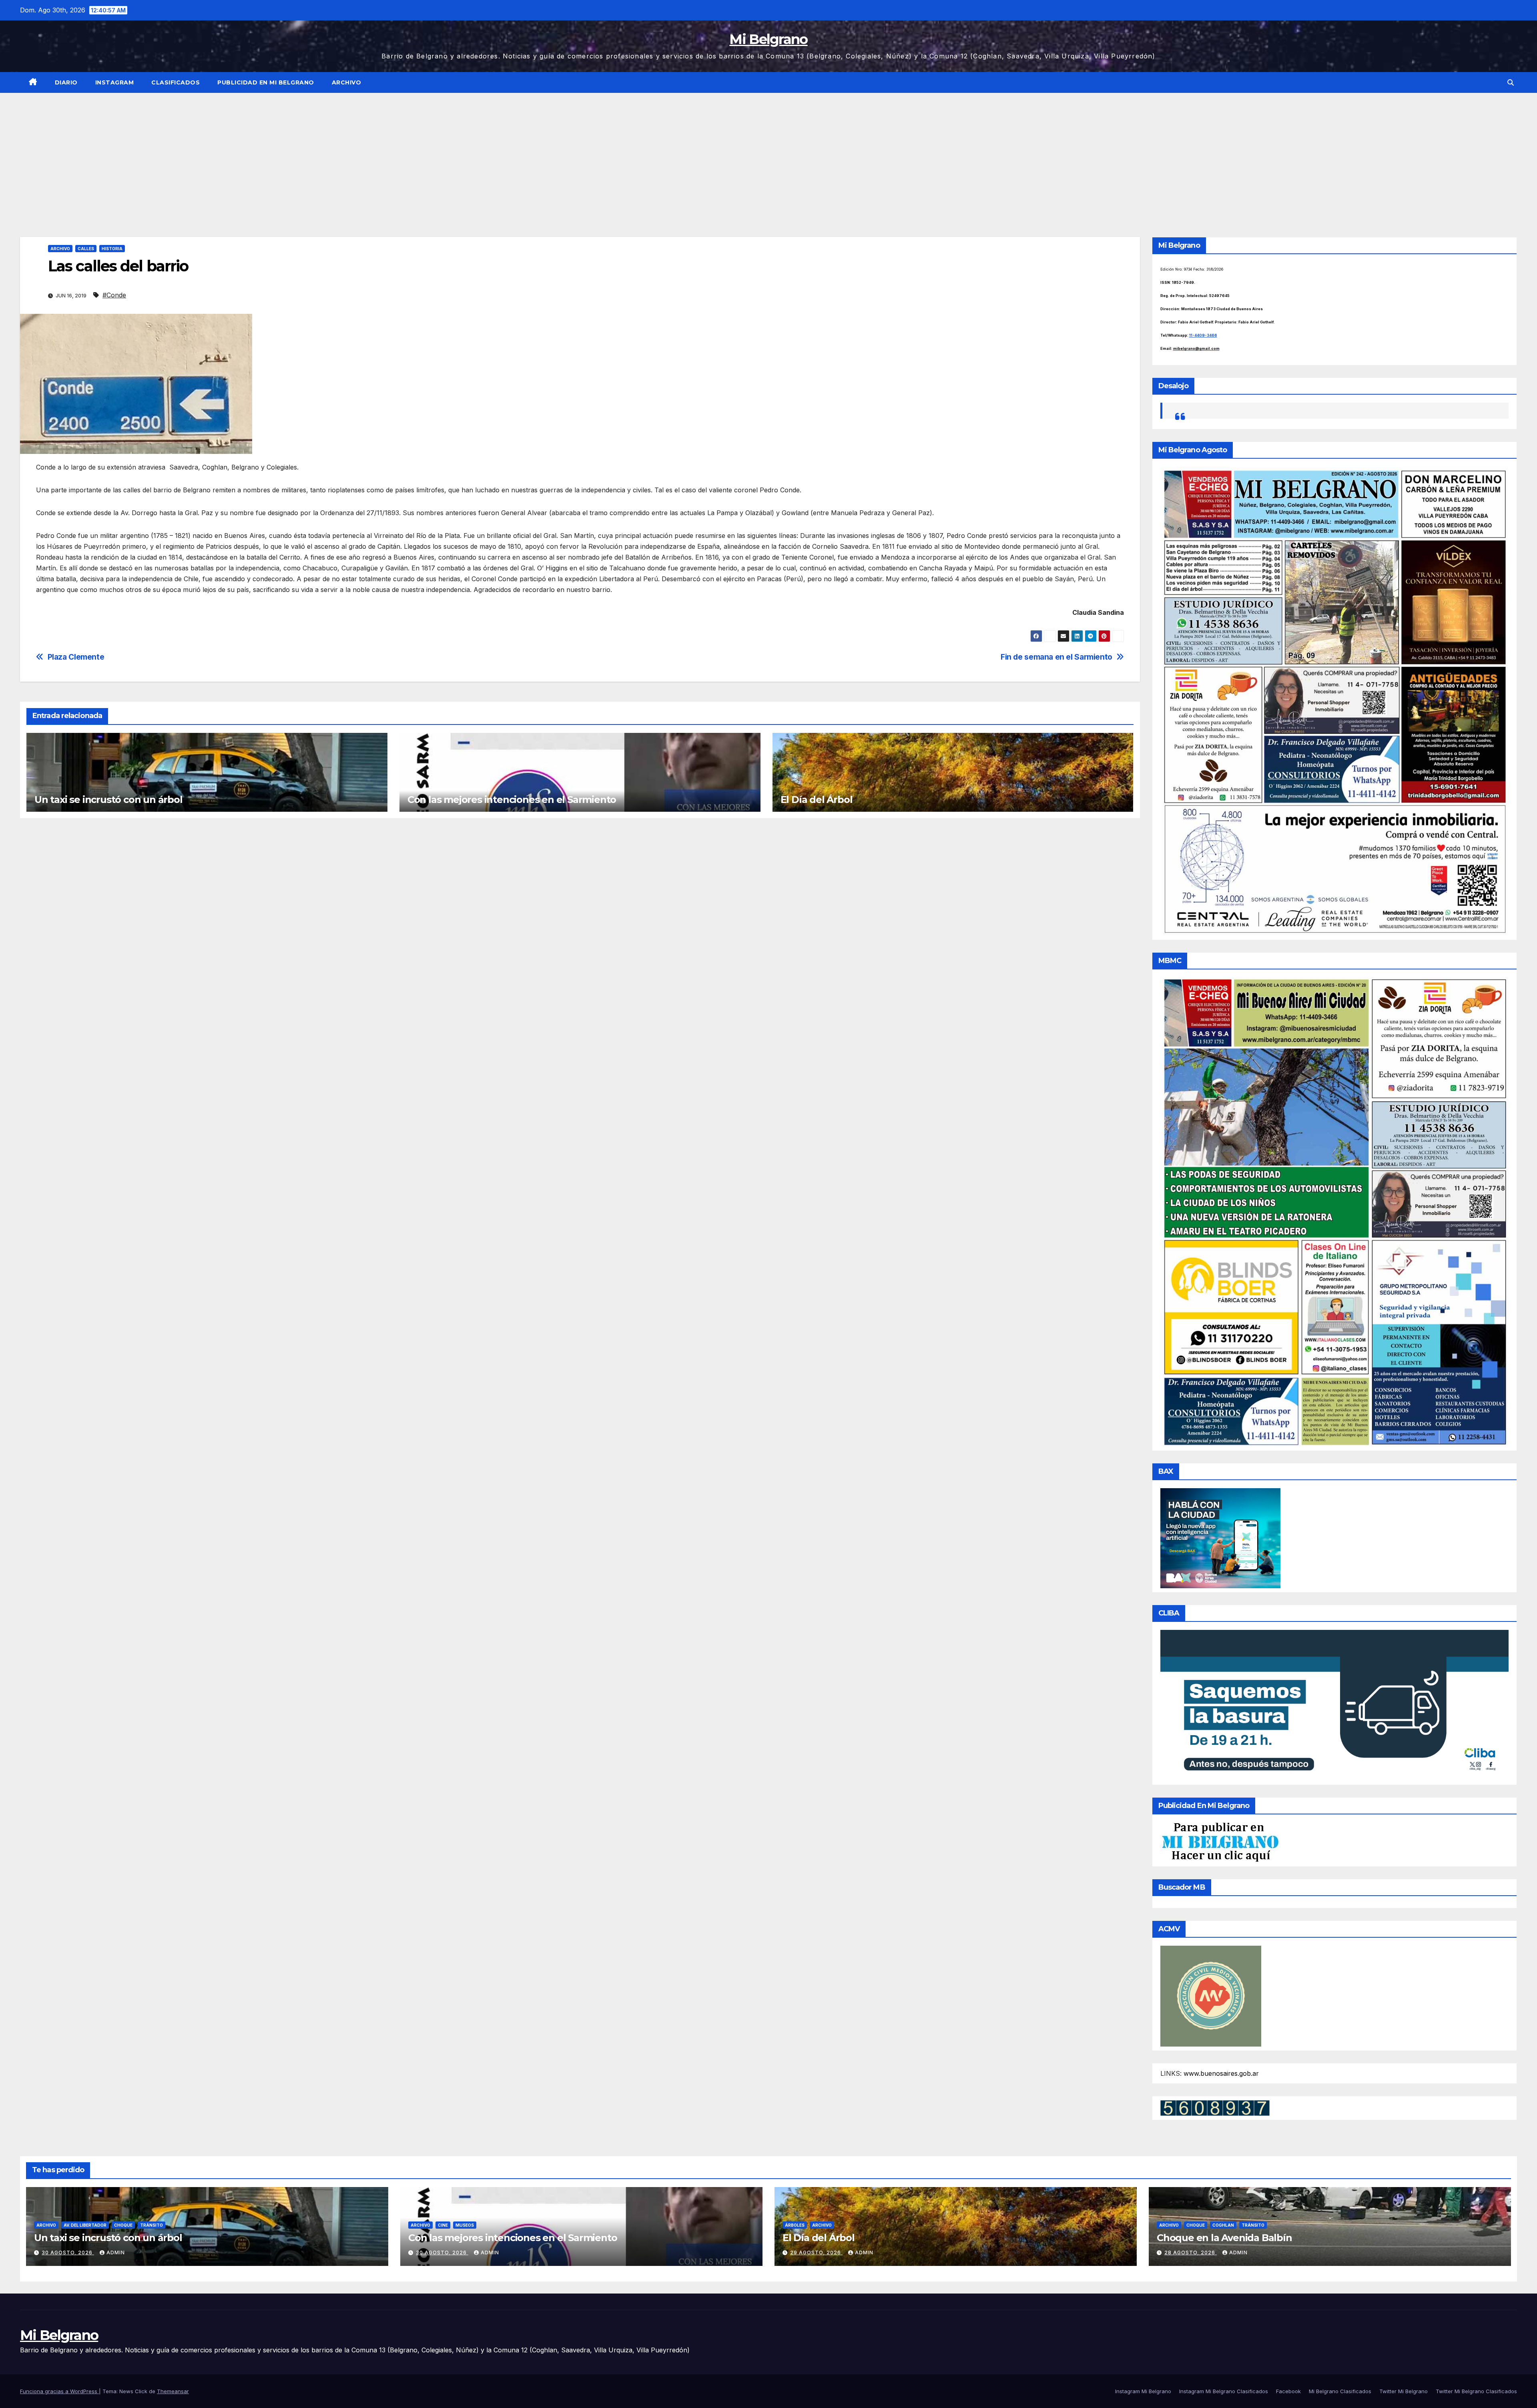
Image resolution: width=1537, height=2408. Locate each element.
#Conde (114, 295)
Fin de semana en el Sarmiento (1056, 657)
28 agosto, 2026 (1191, 2252)
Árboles (795, 2225)
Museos (465, 2225)
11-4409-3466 (1203, 335)
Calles (86, 249)
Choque (123, 2225)
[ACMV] (1211, 1996)
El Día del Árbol (817, 800)
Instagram (115, 82)
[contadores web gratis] (1215, 2107)
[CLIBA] (1335, 1705)
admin (116, 2252)
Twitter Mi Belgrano (1404, 2391)
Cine (443, 2225)
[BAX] (1220, 1537)
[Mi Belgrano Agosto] (1335, 701)
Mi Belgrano (768, 39)
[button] (1511, 82)
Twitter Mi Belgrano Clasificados (1476, 2391)
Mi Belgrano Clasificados (1340, 2391)
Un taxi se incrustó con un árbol (108, 800)
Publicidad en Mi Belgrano (266, 82)
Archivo (347, 82)
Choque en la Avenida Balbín (1224, 2238)
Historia (112, 249)
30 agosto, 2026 (68, 2252)
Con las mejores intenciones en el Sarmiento (512, 800)
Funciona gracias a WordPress (59, 2391)
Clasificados (176, 82)
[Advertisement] (768, 153)
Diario (66, 82)
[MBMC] (1335, 1211)
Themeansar (173, 2391)
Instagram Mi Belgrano (1143, 2391)
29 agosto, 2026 (816, 2252)
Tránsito (151, 2225)
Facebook (1288, 2391)
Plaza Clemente (76, 657)
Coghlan (1223, 2225)
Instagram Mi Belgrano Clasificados (1224, 2391)
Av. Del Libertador (85, 2225)
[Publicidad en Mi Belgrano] (1220, 1842)
